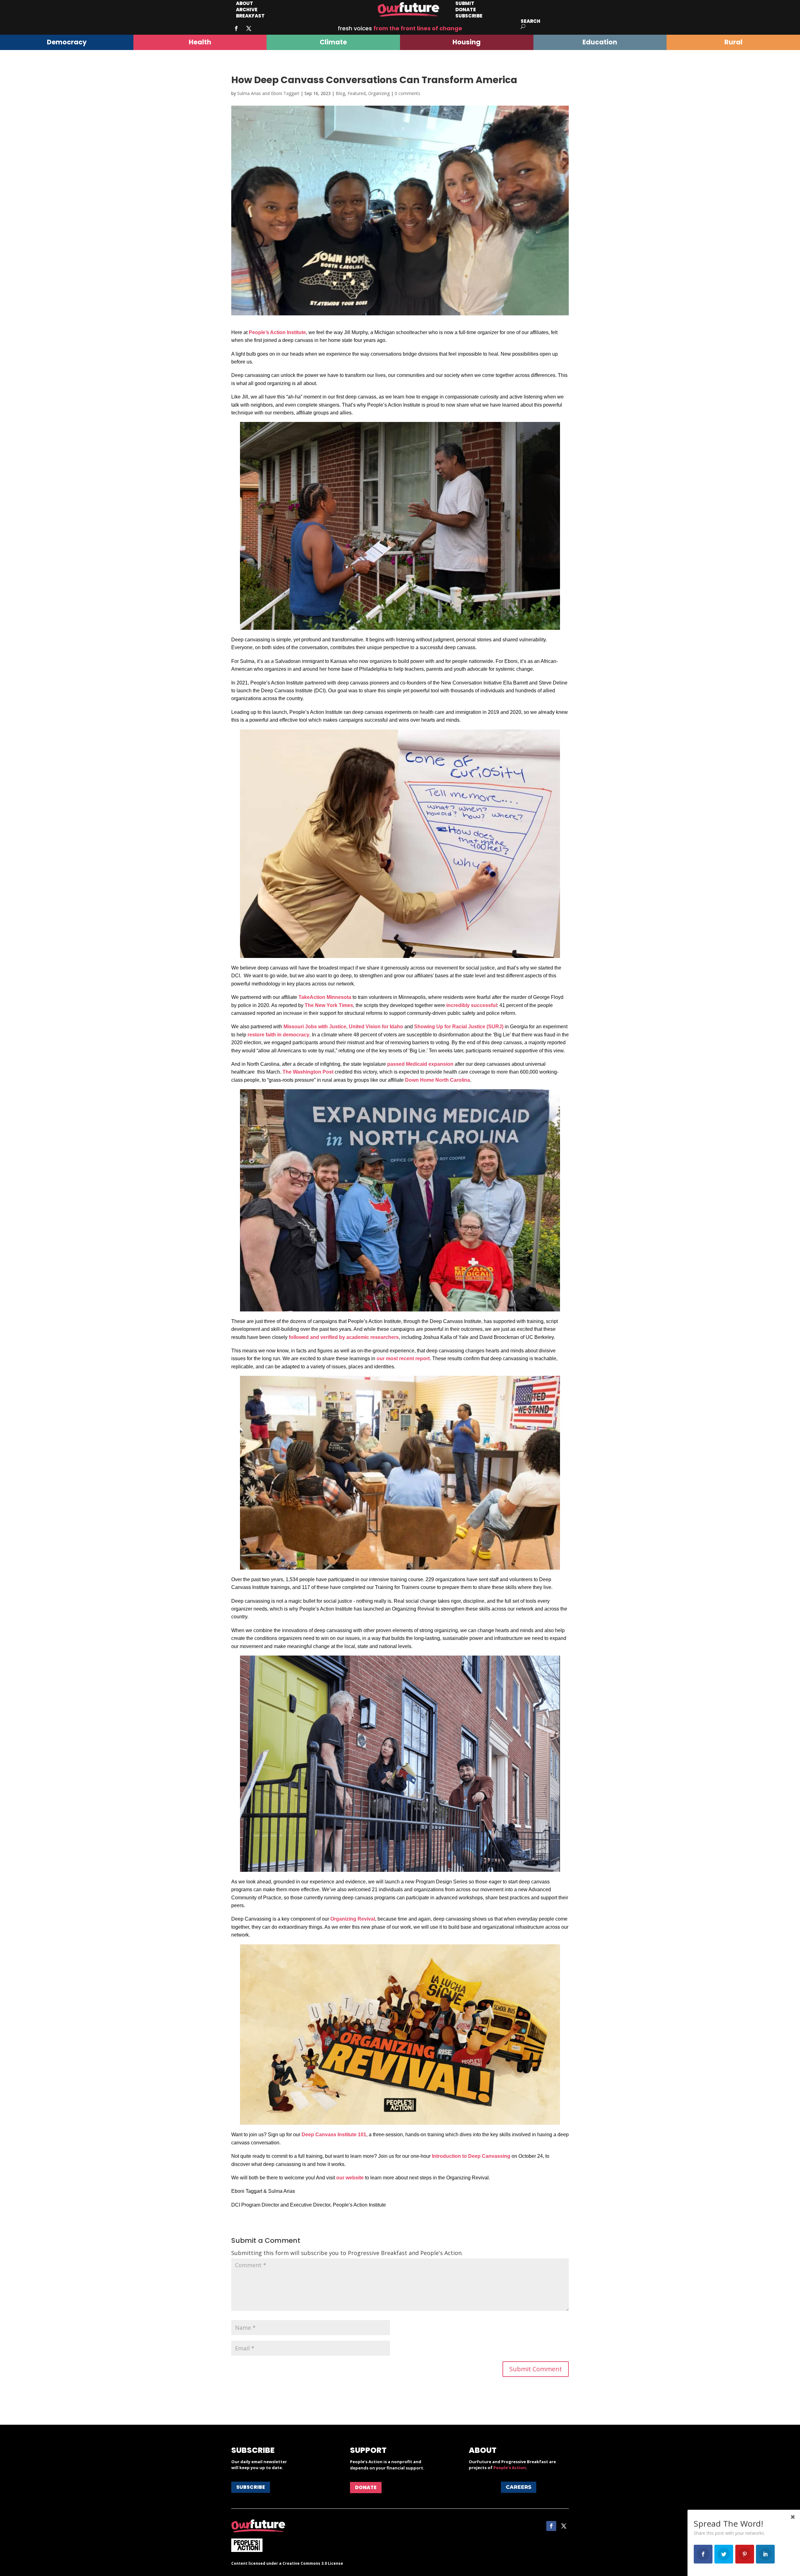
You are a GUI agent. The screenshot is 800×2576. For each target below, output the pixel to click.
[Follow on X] (249, 28)
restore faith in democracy (278, 1035)
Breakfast (250, 16)
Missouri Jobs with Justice (315, 1027)
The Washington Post (308, 1072)
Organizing (379, 93)
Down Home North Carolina (437, 1080)
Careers (519, 2487)
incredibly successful (472, 1005)
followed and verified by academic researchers (344, 1337)
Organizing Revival (353, 1919)
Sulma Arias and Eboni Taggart (268, 93)
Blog (340, 93)
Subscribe (469, 16)
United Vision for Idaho (376, 1027)
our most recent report (403, 1358)
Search (530, 21)
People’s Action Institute (277, 332)
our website (350, 2178)
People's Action (510, 2468)
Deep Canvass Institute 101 (334, 2135)
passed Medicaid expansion (420, 1064)
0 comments (407, 93)
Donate (366, 2487)
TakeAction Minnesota (325, 997)
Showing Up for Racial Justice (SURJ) (459, 1027)
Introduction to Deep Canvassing (471, 2156)
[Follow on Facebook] (236, 28)
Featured (357, 93)
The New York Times (329, 1005)
